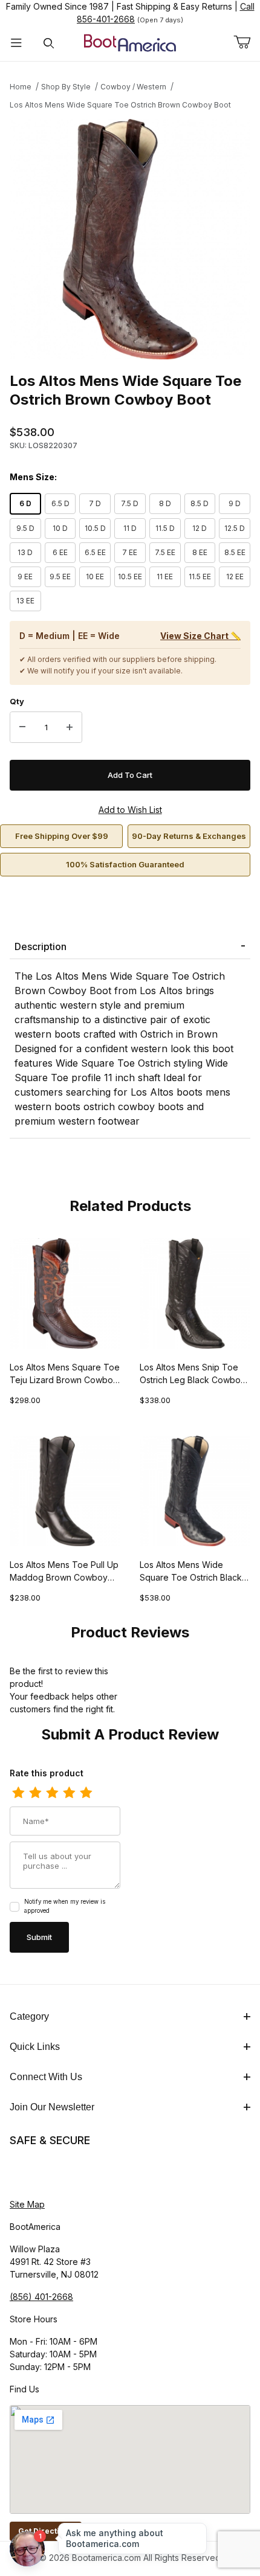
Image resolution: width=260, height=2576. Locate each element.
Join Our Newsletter (52, 2107)
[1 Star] (18, 1793)
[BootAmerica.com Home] (130, 42)
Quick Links (35, 2047)
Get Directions (46, 2531)
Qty (17, 701)
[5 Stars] (86, 1793)
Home (21, 87)
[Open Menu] (16, 43)
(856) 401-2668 (41, 2297)
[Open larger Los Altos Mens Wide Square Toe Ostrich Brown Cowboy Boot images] (130, 239)
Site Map (27, 2204)
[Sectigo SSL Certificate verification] (44, 2173)
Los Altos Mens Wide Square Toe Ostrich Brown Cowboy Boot (120, 105)
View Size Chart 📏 (200, 636)
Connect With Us (46, 2077)
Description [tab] (41, 946)
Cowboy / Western (133, 87)
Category (29, 2016)
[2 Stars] (35, 1793)
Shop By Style (66, 87)
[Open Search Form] (49, 43)
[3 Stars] (52, 1793)
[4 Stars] (69, 1793)
